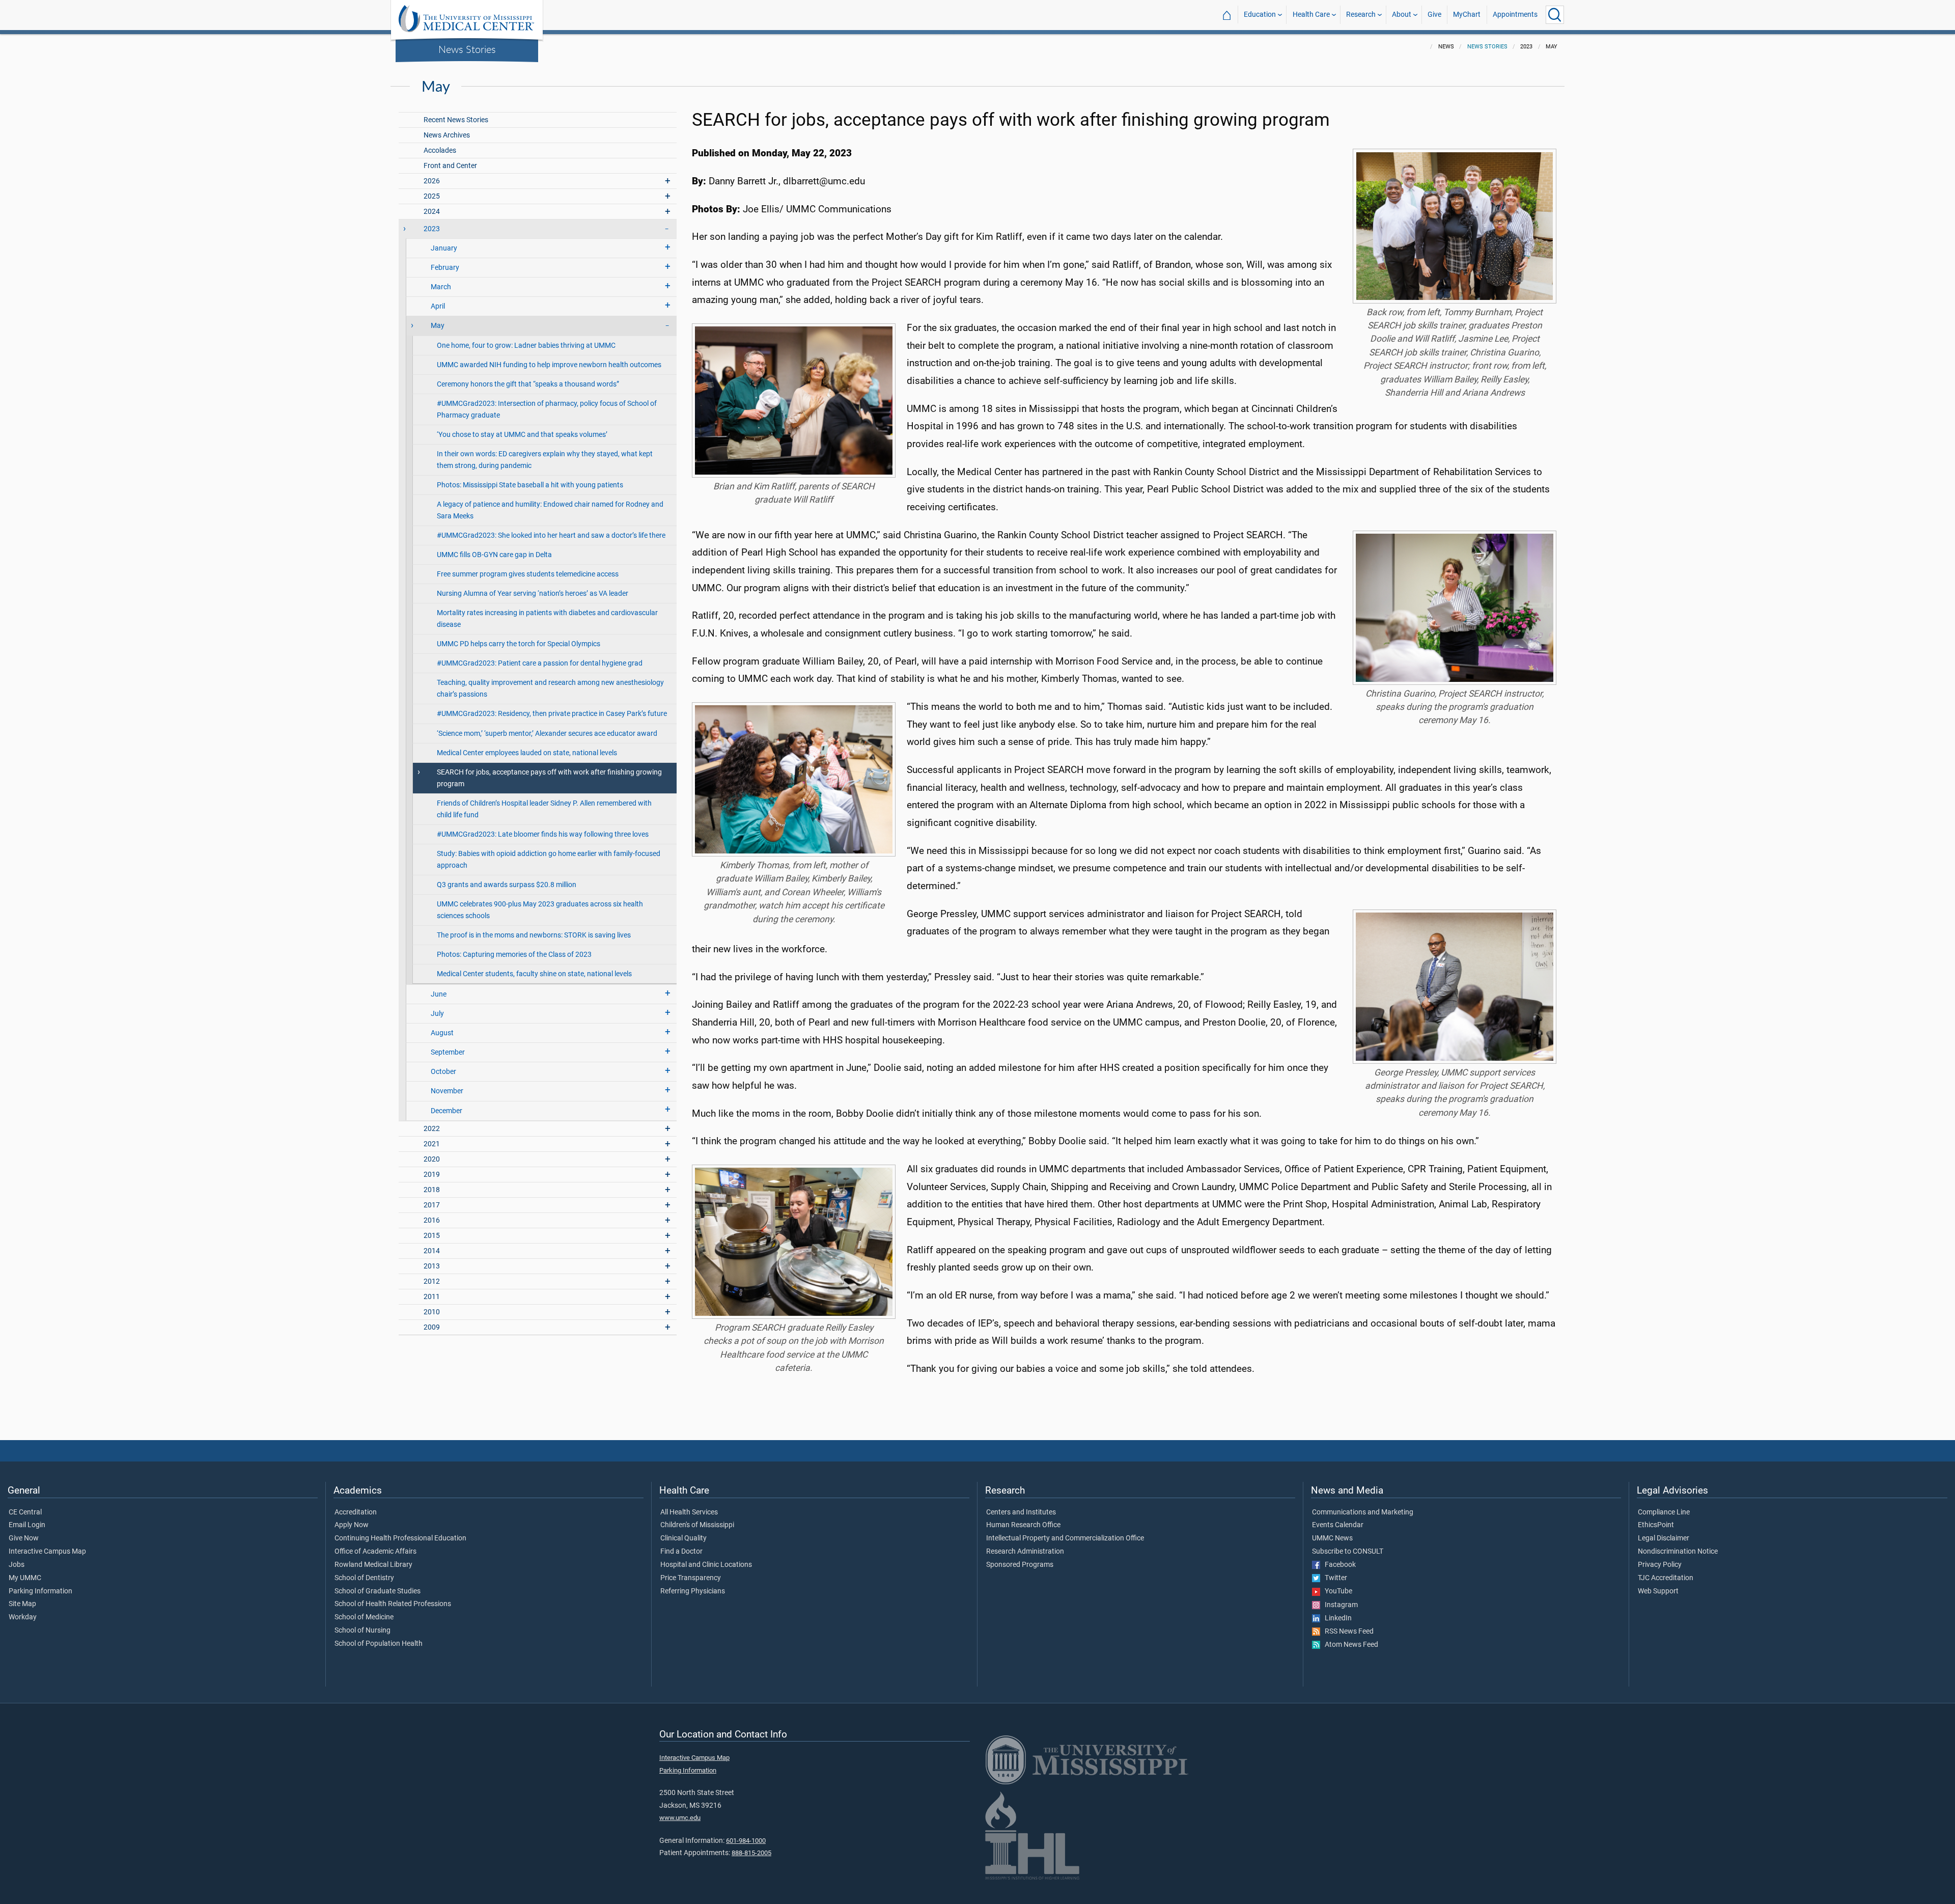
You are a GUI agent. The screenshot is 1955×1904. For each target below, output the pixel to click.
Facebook (1338, 1565)
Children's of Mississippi (697, 1525)
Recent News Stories (456, 120)
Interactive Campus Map (47, 1552)
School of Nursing (362, 1631)
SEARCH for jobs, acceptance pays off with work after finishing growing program (549, 778)
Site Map (22, 1604)
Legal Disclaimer (1664, 1538)
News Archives (447, 135)
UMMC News (1332, 1538)
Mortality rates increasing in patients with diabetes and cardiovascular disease (547, 619)
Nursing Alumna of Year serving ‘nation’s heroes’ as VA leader (533, 594)
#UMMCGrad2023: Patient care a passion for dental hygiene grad (540, 663)
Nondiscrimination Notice (1678, 1552)
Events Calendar (1338, 1525)
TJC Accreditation (1666, 1578)
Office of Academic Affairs (375, 1552)
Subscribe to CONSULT (1348, 1552)
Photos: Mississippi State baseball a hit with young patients (530, 485)
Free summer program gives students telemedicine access (528, 574)
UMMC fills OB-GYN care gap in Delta (494, 555)
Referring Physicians (693, 1591)
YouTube (1336, 1591)
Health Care (1311, 15)
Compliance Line (1664, 1512)
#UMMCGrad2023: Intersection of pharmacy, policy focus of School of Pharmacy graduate (547, 409)
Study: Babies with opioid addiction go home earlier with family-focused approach (549, 860)
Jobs (17, 1565)
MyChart (1467, 15)
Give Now (24, 1538)
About (1402, 15)
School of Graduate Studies (378, 1591)
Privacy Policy (1660, 1565)
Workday (23, 1617)
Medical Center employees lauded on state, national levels (527, 753)
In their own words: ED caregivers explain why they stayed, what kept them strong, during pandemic (545, 460)
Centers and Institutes (1021, 1512)
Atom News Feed (1349, 1645)
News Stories (467, 49)
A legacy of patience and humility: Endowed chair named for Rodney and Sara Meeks (550, 510)
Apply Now (352, 1525)
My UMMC (25, 1578)
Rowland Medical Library (373, 1565)
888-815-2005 (751, 1853)
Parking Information (40, 1591)
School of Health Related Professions (393, 1604)
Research (1361, 15)
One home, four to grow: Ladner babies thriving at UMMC (526, 346)
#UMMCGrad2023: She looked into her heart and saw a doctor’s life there (551, 535)
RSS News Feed (1347, 1632)
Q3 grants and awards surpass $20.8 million (507, 885)
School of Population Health (379, 1644)
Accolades (440, 150)
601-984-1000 (746, 1841)
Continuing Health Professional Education (400, 1538)
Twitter (1334, 1578)
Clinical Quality (683, 1538)
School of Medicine (364, 1617)
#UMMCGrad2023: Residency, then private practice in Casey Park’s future (552, 714)
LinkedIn (1336, 1618)
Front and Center (450, 166)
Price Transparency (691, 1578)
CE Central (25, 1512)
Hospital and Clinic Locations (706, 1565)
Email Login (27, 1525)
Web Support (1658, 1591)
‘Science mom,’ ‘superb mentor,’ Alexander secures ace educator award (547, 734)
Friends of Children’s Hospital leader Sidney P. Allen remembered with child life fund (544, 809)
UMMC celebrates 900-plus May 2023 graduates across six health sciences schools (540, 910)
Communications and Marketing (1363, 1512)
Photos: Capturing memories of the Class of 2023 (514, 955)
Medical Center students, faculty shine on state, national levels (534, 974)
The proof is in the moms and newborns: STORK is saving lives (534, 935)
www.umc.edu (680, 1818)
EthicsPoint (1656, 1525)
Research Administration (1025, 1552)
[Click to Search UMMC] (1555, 15)
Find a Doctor (681, 1552)
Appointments (1515, 15)
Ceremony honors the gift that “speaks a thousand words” (528, 384)
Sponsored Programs (1020, 1565)
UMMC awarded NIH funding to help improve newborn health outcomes (549, 365)
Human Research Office (1023, 1525)
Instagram (1339, 1605)
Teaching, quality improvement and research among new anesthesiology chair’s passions (550, 688)
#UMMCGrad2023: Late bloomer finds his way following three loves (543, 834)
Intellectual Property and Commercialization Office (1065, 1538)
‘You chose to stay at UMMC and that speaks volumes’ (522, 435)
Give (1434, 15)
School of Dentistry (364, 1578)
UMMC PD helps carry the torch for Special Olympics (519, 644)
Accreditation (356, 1512)
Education (1260, 15)
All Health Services (689, 1512)
